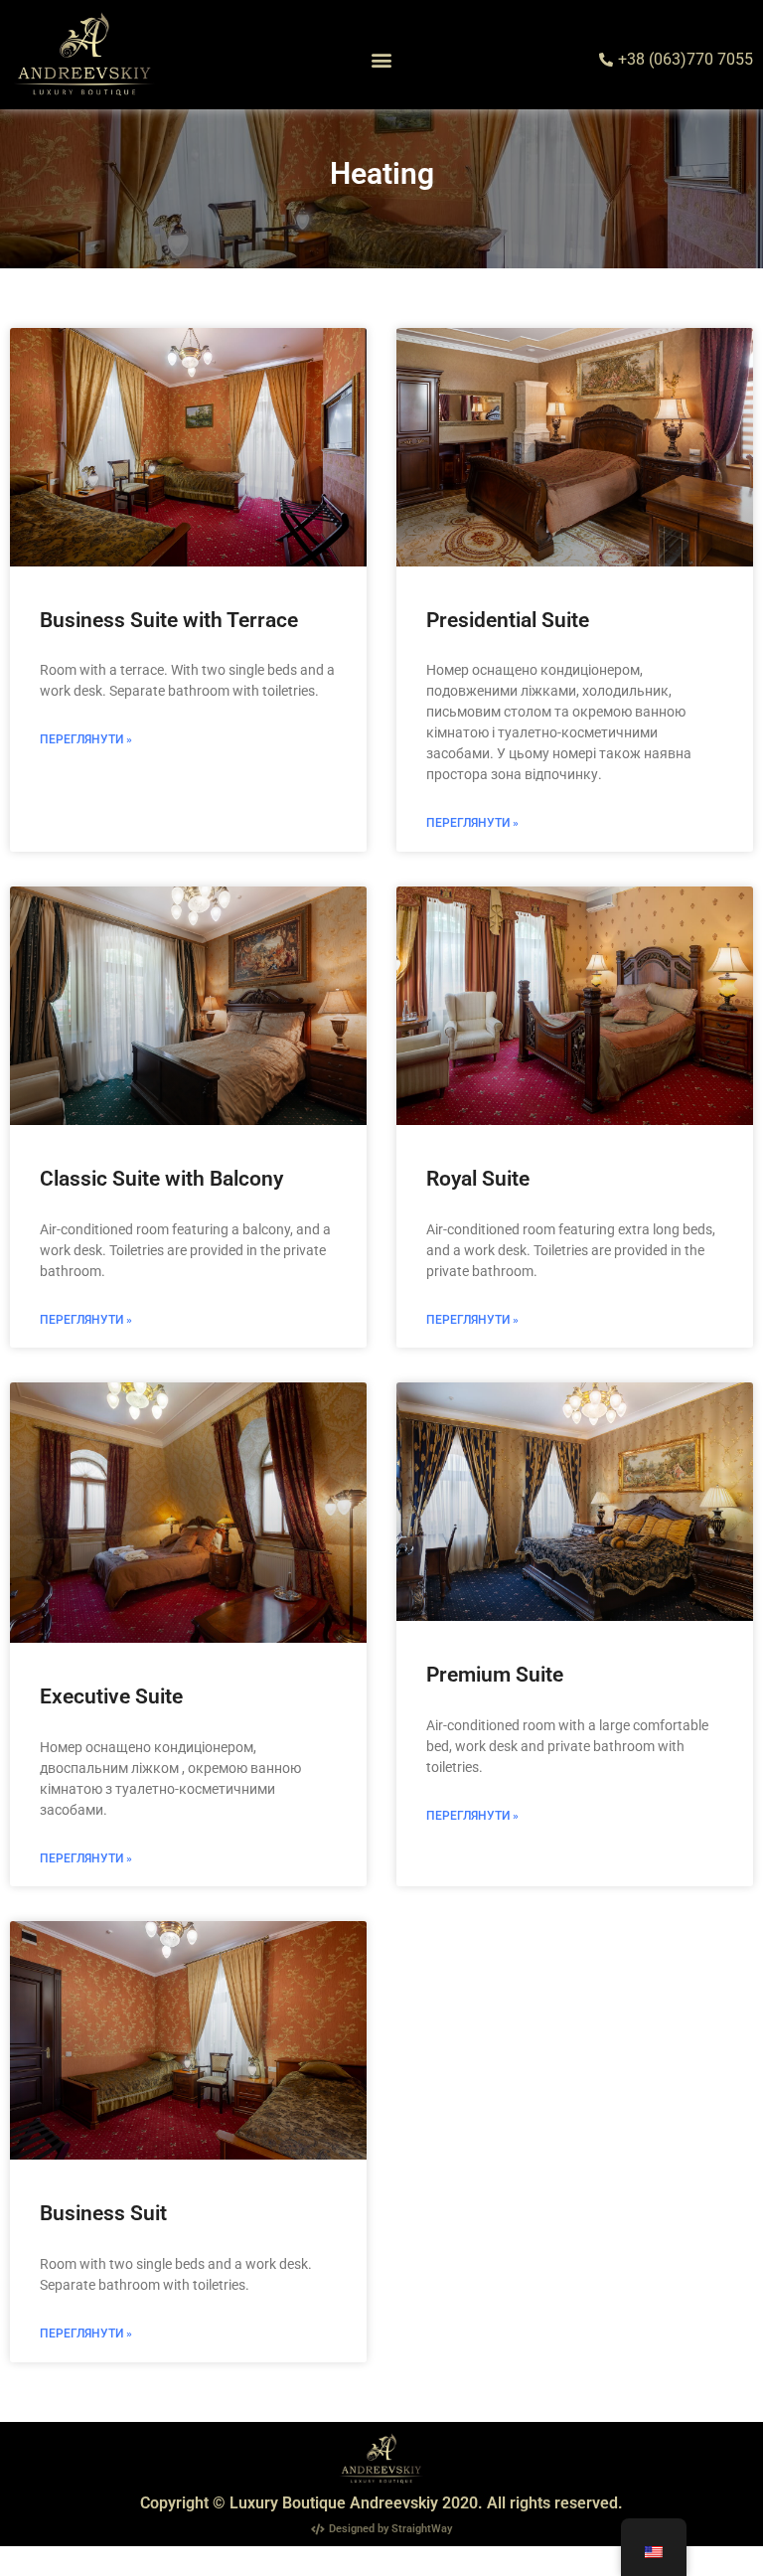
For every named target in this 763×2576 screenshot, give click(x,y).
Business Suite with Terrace (169, 620)
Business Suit (103, 2213)
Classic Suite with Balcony (161, 1179)
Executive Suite (111, 1696)
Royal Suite (478, 1179)
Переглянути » (86, 739)
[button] (382, 60)
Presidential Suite (508, 620)
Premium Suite (495, 1675)
